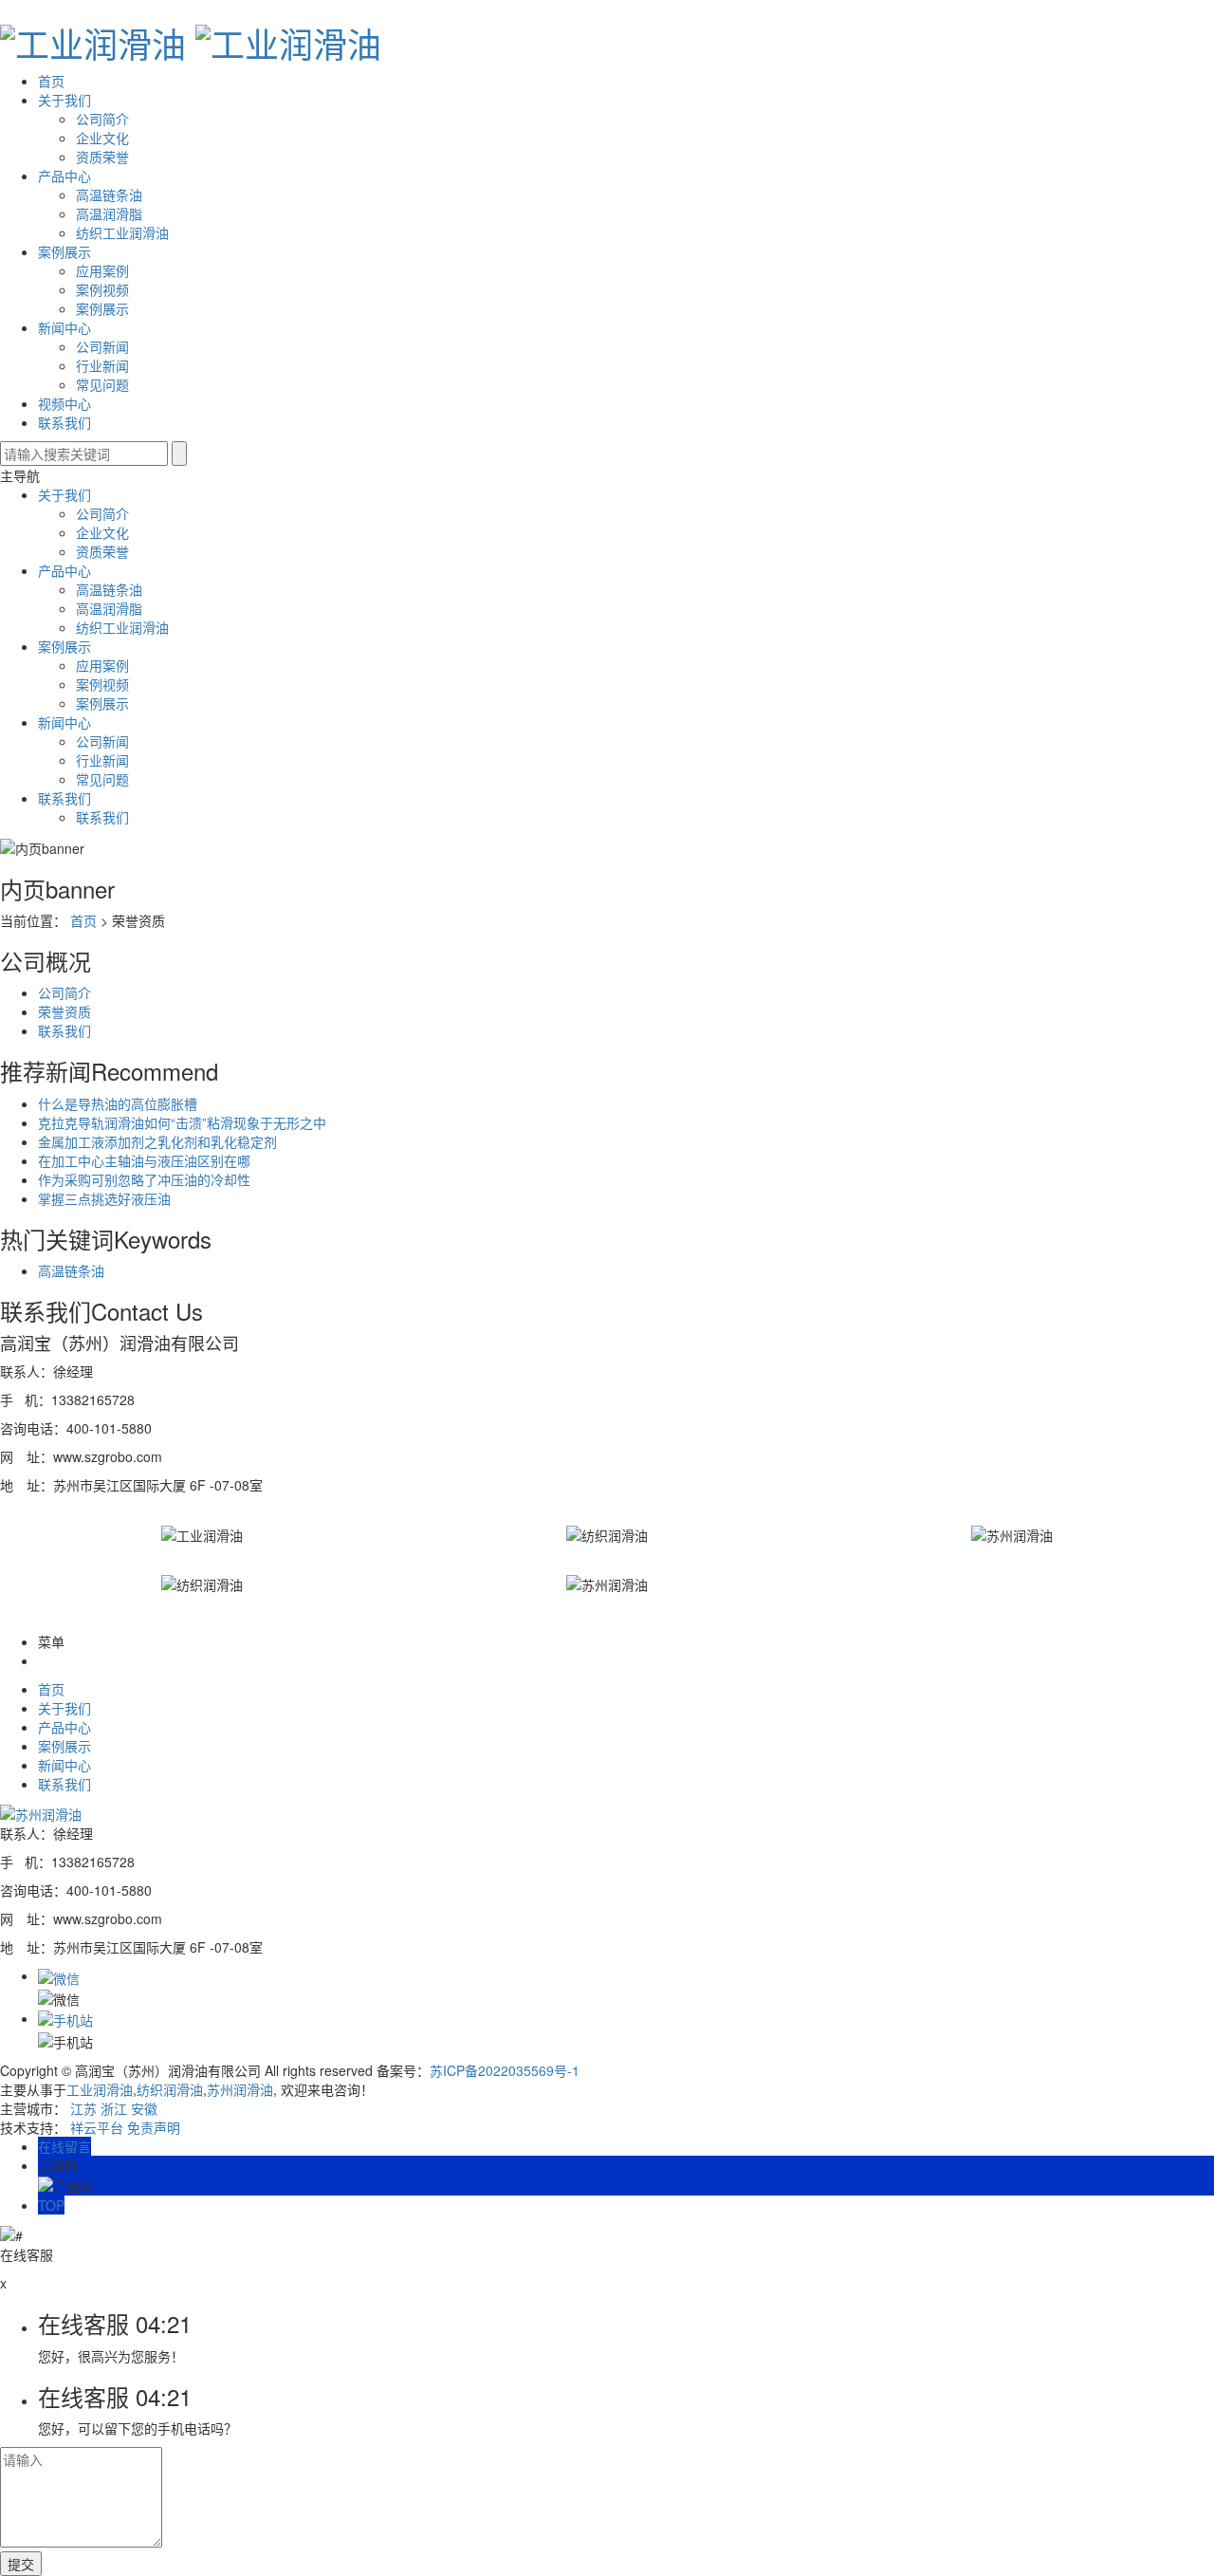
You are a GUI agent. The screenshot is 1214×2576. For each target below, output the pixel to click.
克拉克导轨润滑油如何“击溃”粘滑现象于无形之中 (182, 1122)
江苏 (83, 2108)
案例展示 (64, 251)
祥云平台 (97, 2127)
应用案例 (102, 270)
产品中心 (64, 176)
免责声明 (154, 2127)
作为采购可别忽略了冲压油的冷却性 (144, 1179)
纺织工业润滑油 (122, 232)
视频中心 (64, 403)
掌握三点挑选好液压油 (104, 1198)
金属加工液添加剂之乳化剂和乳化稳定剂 (157, 1141)
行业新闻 (102, 365)
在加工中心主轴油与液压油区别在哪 (144, 1160)
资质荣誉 (102, 157)
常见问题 (102, 384)
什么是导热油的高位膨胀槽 (118, 1103)
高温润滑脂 (109, 213)
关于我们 (64, 100)
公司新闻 (102, 346)
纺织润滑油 (170, 2089)
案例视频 (102, 289)
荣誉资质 (64, 1011)
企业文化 (102, 138)
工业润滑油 (100, 2089)
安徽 (144, 2108)
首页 (51, 81)
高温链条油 (109, 195)
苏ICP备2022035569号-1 (505, 2070)
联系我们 (64, 422)
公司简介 (102, 119)
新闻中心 (64, 327)
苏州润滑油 (240, 2089)
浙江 (114, 2108)
